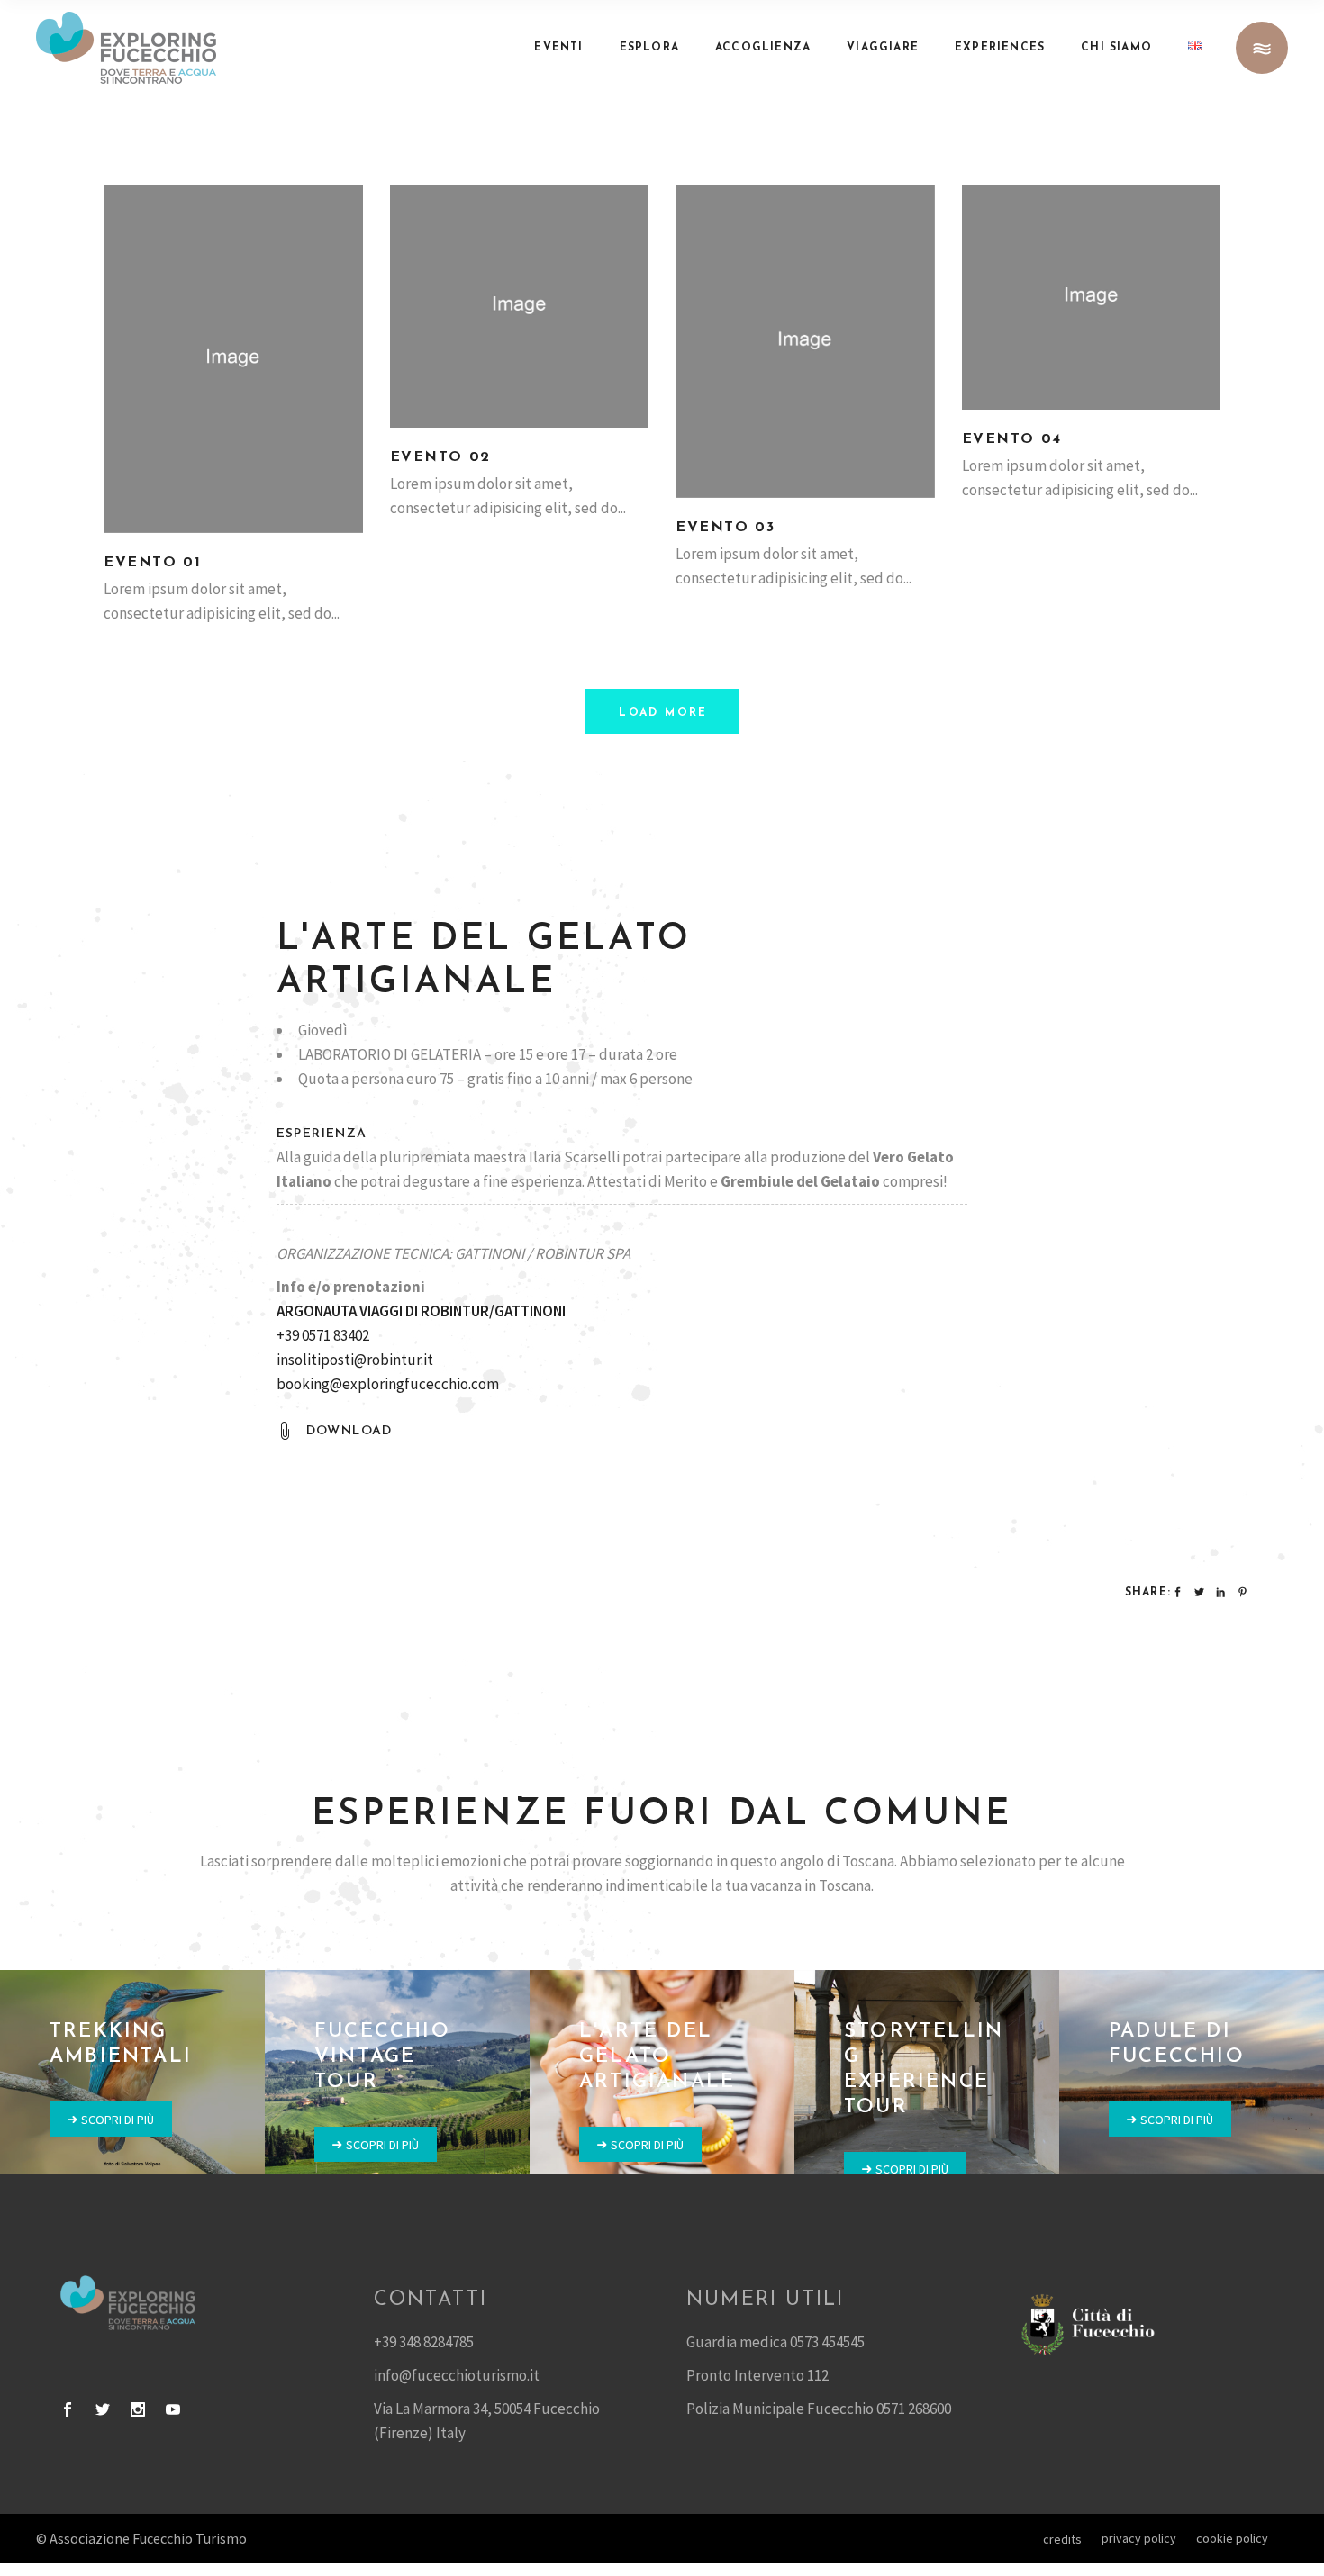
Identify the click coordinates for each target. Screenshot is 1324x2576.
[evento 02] (520, 307)
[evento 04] (1092, 298)
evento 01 (152, 563)
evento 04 (1012, 439)
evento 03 (725, 528)
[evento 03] (805, 342)
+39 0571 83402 (323, 1335)
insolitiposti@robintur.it (355, 1360)
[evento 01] (233, 359)
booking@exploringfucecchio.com (388, 1384)
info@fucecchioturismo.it (457, 2375)
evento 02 (440, 457)
